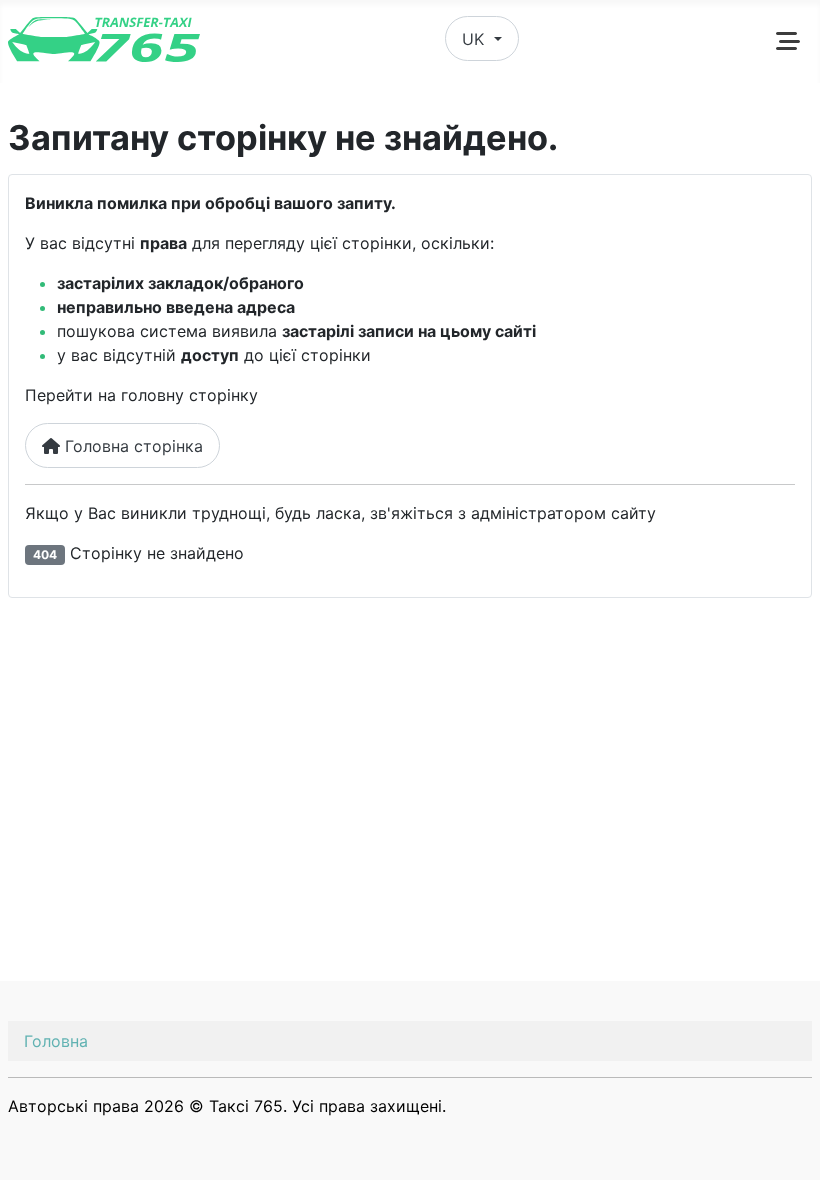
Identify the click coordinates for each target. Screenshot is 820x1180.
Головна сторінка (131, 446)
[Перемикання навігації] (788, 41)
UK (475, 39)
